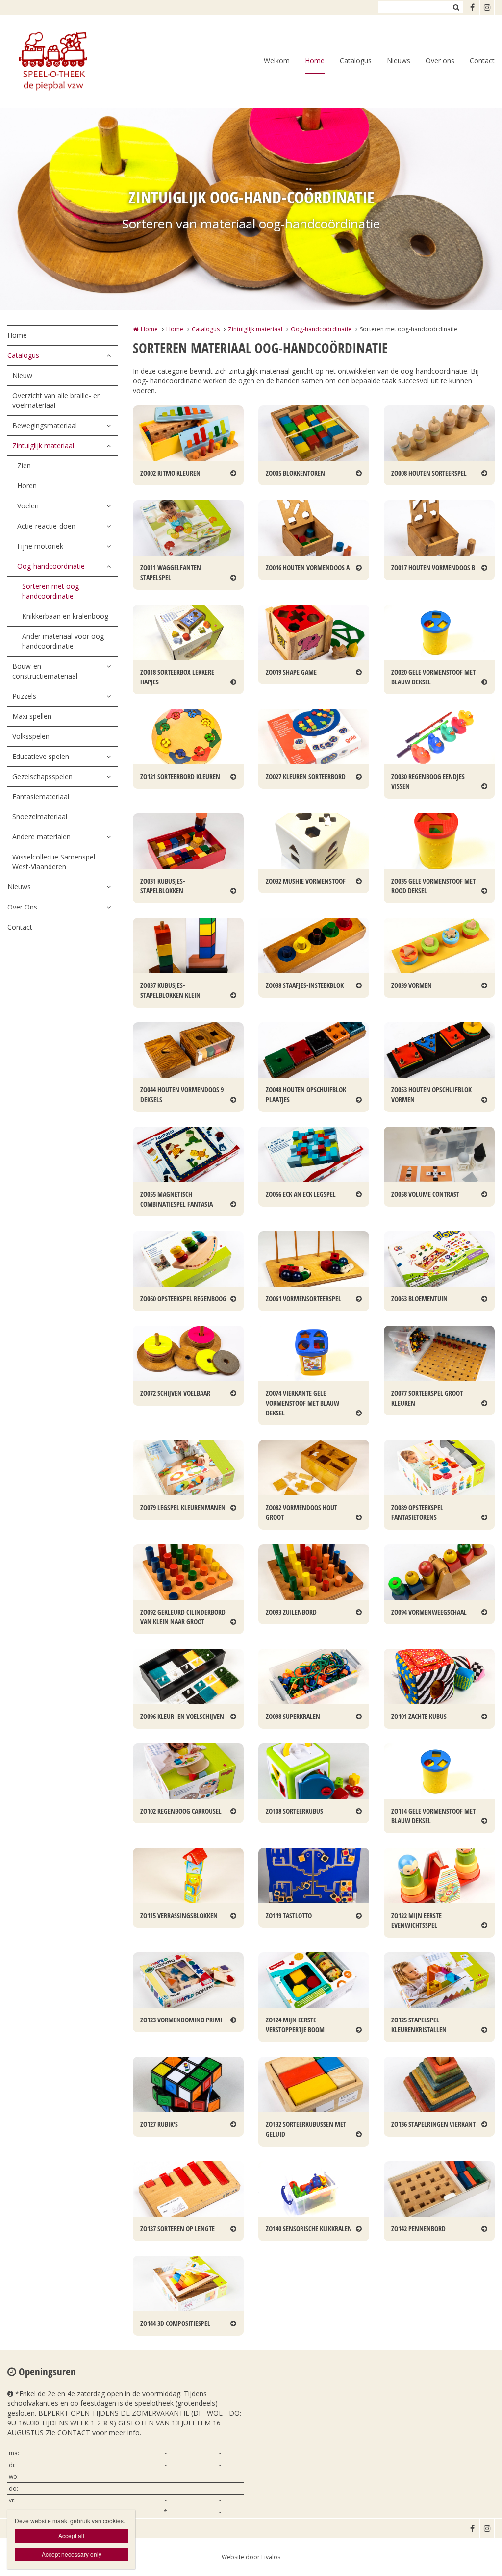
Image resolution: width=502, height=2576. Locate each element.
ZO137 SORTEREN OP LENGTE (177, 2229)
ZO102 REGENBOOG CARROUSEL (181, 1811)
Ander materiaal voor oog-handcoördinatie (64, 641)
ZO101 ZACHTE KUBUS (419, 1716)
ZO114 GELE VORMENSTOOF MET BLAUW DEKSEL (433, 1816)
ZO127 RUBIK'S (159, 2124)
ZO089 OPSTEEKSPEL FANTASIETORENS (417, 1512)
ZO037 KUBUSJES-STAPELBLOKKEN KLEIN (170, 990)
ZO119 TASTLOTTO (289, 1915)
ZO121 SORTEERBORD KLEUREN (180, 776)
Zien (24, 466)
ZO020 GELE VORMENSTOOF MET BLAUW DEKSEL (433, 677)
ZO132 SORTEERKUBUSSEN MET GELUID (306, 2129)
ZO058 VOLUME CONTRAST (425, 1194)
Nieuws (399, 61)
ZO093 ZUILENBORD (291, 1612)
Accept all (71, 2536)
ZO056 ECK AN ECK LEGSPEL (301, 1194)
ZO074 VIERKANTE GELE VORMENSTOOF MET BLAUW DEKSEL (302, 1403)
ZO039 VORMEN (412, 985)
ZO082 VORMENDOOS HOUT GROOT (301, 1512)
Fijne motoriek (40, 546)
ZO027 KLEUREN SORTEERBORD (306, 776)
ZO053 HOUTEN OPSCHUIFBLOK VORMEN (431, 1095)
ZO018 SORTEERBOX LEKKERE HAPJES (177, 677)
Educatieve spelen (41, 756)
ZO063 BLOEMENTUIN (419, 1299)
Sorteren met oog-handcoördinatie (52, 591)
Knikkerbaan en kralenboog (65, 616)
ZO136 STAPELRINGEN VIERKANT (433, 2124)
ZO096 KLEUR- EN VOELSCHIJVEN (182, 1716)
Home (315, 61)
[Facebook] (472, 7)
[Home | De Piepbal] (67, 61)
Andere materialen (41, 837)
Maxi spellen (32, 716)
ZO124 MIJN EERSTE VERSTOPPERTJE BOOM (295, 2025)
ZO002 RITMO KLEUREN (170, 473)
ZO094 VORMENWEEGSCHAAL (429, 1612)
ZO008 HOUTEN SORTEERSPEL (429, 473)
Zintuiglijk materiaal (43, 445)
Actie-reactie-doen (46, 526)
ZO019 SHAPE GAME (291, 672)
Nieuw (22, 375)
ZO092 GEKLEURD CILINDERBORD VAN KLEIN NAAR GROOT (183, 1617)
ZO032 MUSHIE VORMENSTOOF (306, 881)
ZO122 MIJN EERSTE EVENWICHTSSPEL (416, 1920)
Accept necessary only (72, 2554)
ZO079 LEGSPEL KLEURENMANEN (183, 1507)
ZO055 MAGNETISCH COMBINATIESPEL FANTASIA (176, 1199)
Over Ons (22, 907)
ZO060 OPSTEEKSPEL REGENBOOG (183, 1299)
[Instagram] (487, 7)
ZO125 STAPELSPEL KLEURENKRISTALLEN (419, 2025)
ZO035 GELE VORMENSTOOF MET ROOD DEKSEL (433, 886)
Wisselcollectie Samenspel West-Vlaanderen (54, 862)
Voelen (28, 506)
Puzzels (24, 696)
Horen (27, 486)
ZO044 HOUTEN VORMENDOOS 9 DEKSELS (182, 1095)
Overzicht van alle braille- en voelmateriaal (57, 400)
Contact (482, 61)
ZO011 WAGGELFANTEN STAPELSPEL (171, 572)
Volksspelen (31, 736)
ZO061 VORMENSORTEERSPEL (303, 1299)
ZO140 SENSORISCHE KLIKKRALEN (309, 2229)
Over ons (440, 61)
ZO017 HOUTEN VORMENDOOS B (433, 568)
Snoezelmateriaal (40, 817)
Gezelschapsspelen (42, 776)
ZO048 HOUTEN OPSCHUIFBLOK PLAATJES (306, 1095)
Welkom (277, 61)
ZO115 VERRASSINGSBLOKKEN (179, 1915)
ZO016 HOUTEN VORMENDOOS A (308, 568)
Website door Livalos (251, 2557)
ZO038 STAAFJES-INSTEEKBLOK (305, 985)
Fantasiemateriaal (41, 796)
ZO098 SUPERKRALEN (293, 1716)
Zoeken (456, 7)
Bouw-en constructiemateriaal (45, 671)
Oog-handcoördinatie (51, 566)
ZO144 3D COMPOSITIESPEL (175, 2323)
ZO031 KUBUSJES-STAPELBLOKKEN (163, 886)
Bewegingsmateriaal (45, 425)
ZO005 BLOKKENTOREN (295, 473)
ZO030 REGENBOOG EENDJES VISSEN (428, 781)
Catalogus (356, 61)
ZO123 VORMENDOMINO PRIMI (181, 2020)
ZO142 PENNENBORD (418, 2229)
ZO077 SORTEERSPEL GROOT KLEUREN (427, 1398)
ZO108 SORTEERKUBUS (294, 1811)
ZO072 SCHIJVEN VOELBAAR (175, 1393)
